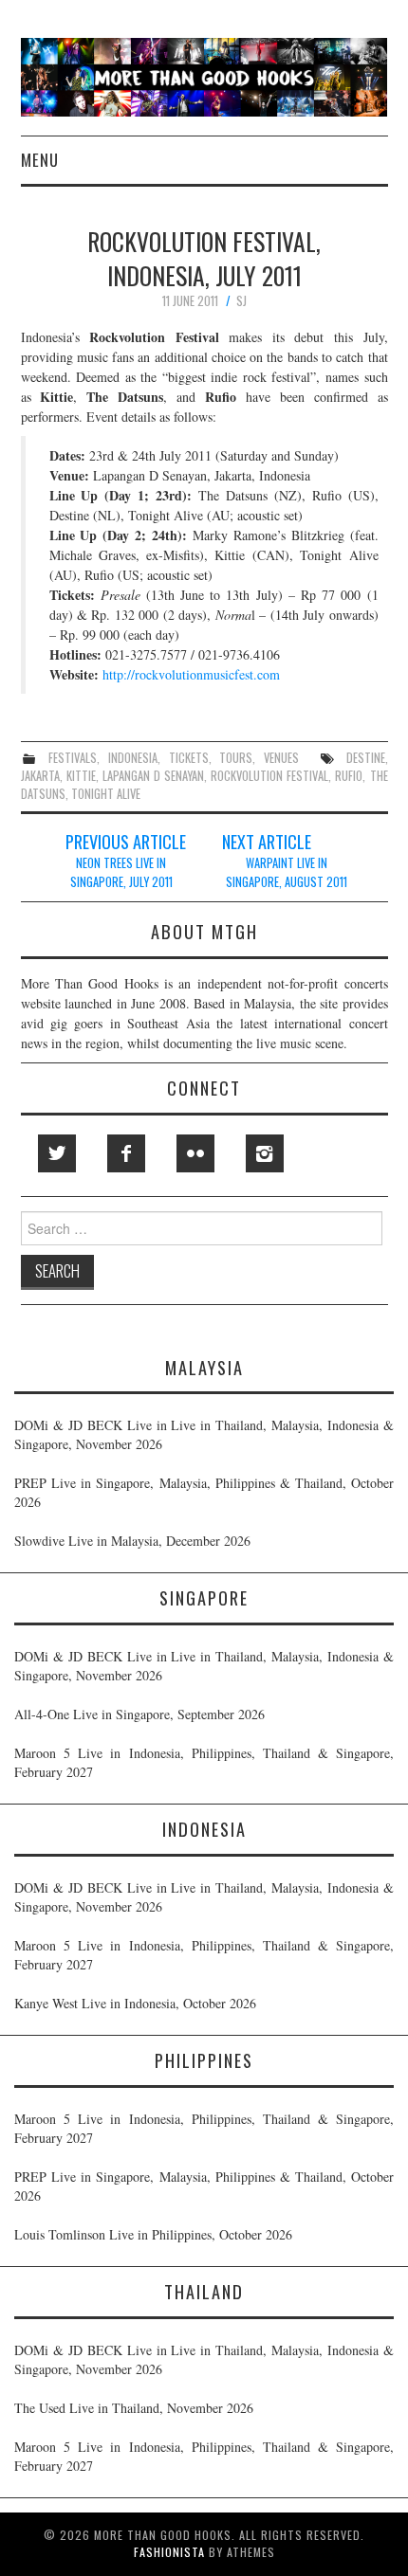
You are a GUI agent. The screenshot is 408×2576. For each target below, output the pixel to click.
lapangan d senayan (153, 776)
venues (281, 758)
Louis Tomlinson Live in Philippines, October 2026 (153, 2234)
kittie (81, 776)
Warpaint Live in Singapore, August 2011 (287, 872)
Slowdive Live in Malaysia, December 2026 (132, 1541)
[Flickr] (195, 1153)
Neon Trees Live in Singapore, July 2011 (121, 872)
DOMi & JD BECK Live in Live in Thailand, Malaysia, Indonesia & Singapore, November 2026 (204, 1434)
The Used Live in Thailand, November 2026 (134, 2408)
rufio (349, 776)
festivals (73, 758)
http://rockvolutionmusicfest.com (191, 674)
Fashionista (169, 2552)
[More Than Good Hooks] (204, 75)
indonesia (133, 758)
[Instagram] (265, 1153)
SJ (241, 301)
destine (366, 758)
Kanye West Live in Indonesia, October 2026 (135, 2003)
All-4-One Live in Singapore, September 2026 (139, 1714)
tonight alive (106, 794)
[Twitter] (57, 1153)
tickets (189, 758)
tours (236, 758)
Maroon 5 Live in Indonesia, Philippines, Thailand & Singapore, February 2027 (204, 1762)
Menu (40, 160)
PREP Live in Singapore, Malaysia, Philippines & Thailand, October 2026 (204, 1492)
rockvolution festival (269, 776)
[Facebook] (126, 1153)
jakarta (40, 776)
